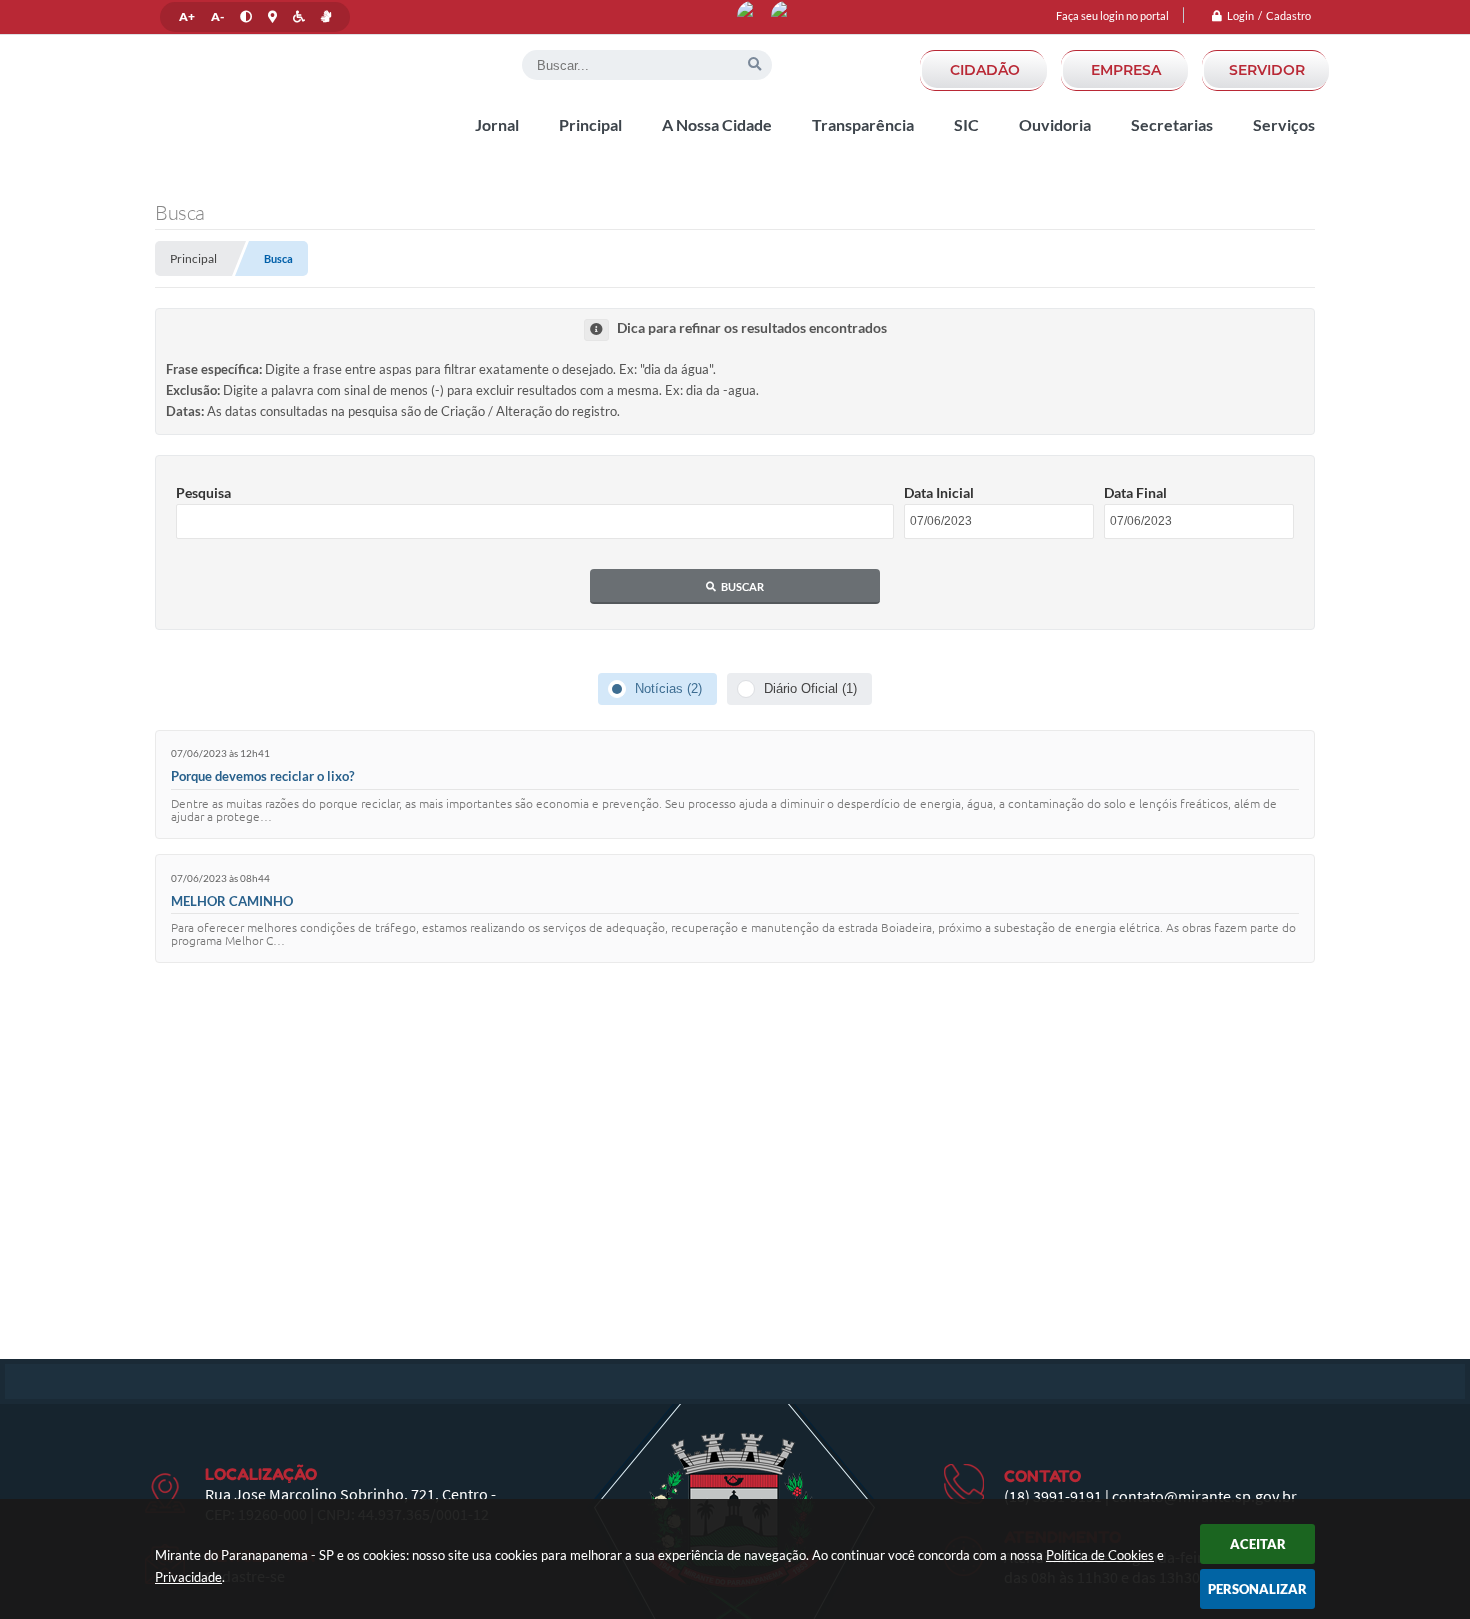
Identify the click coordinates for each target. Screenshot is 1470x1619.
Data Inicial (939, 492)
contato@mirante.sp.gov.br (1204, 1496)
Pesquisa (203, 492)
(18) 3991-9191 (1053, 1496)
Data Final (1135, 492)
